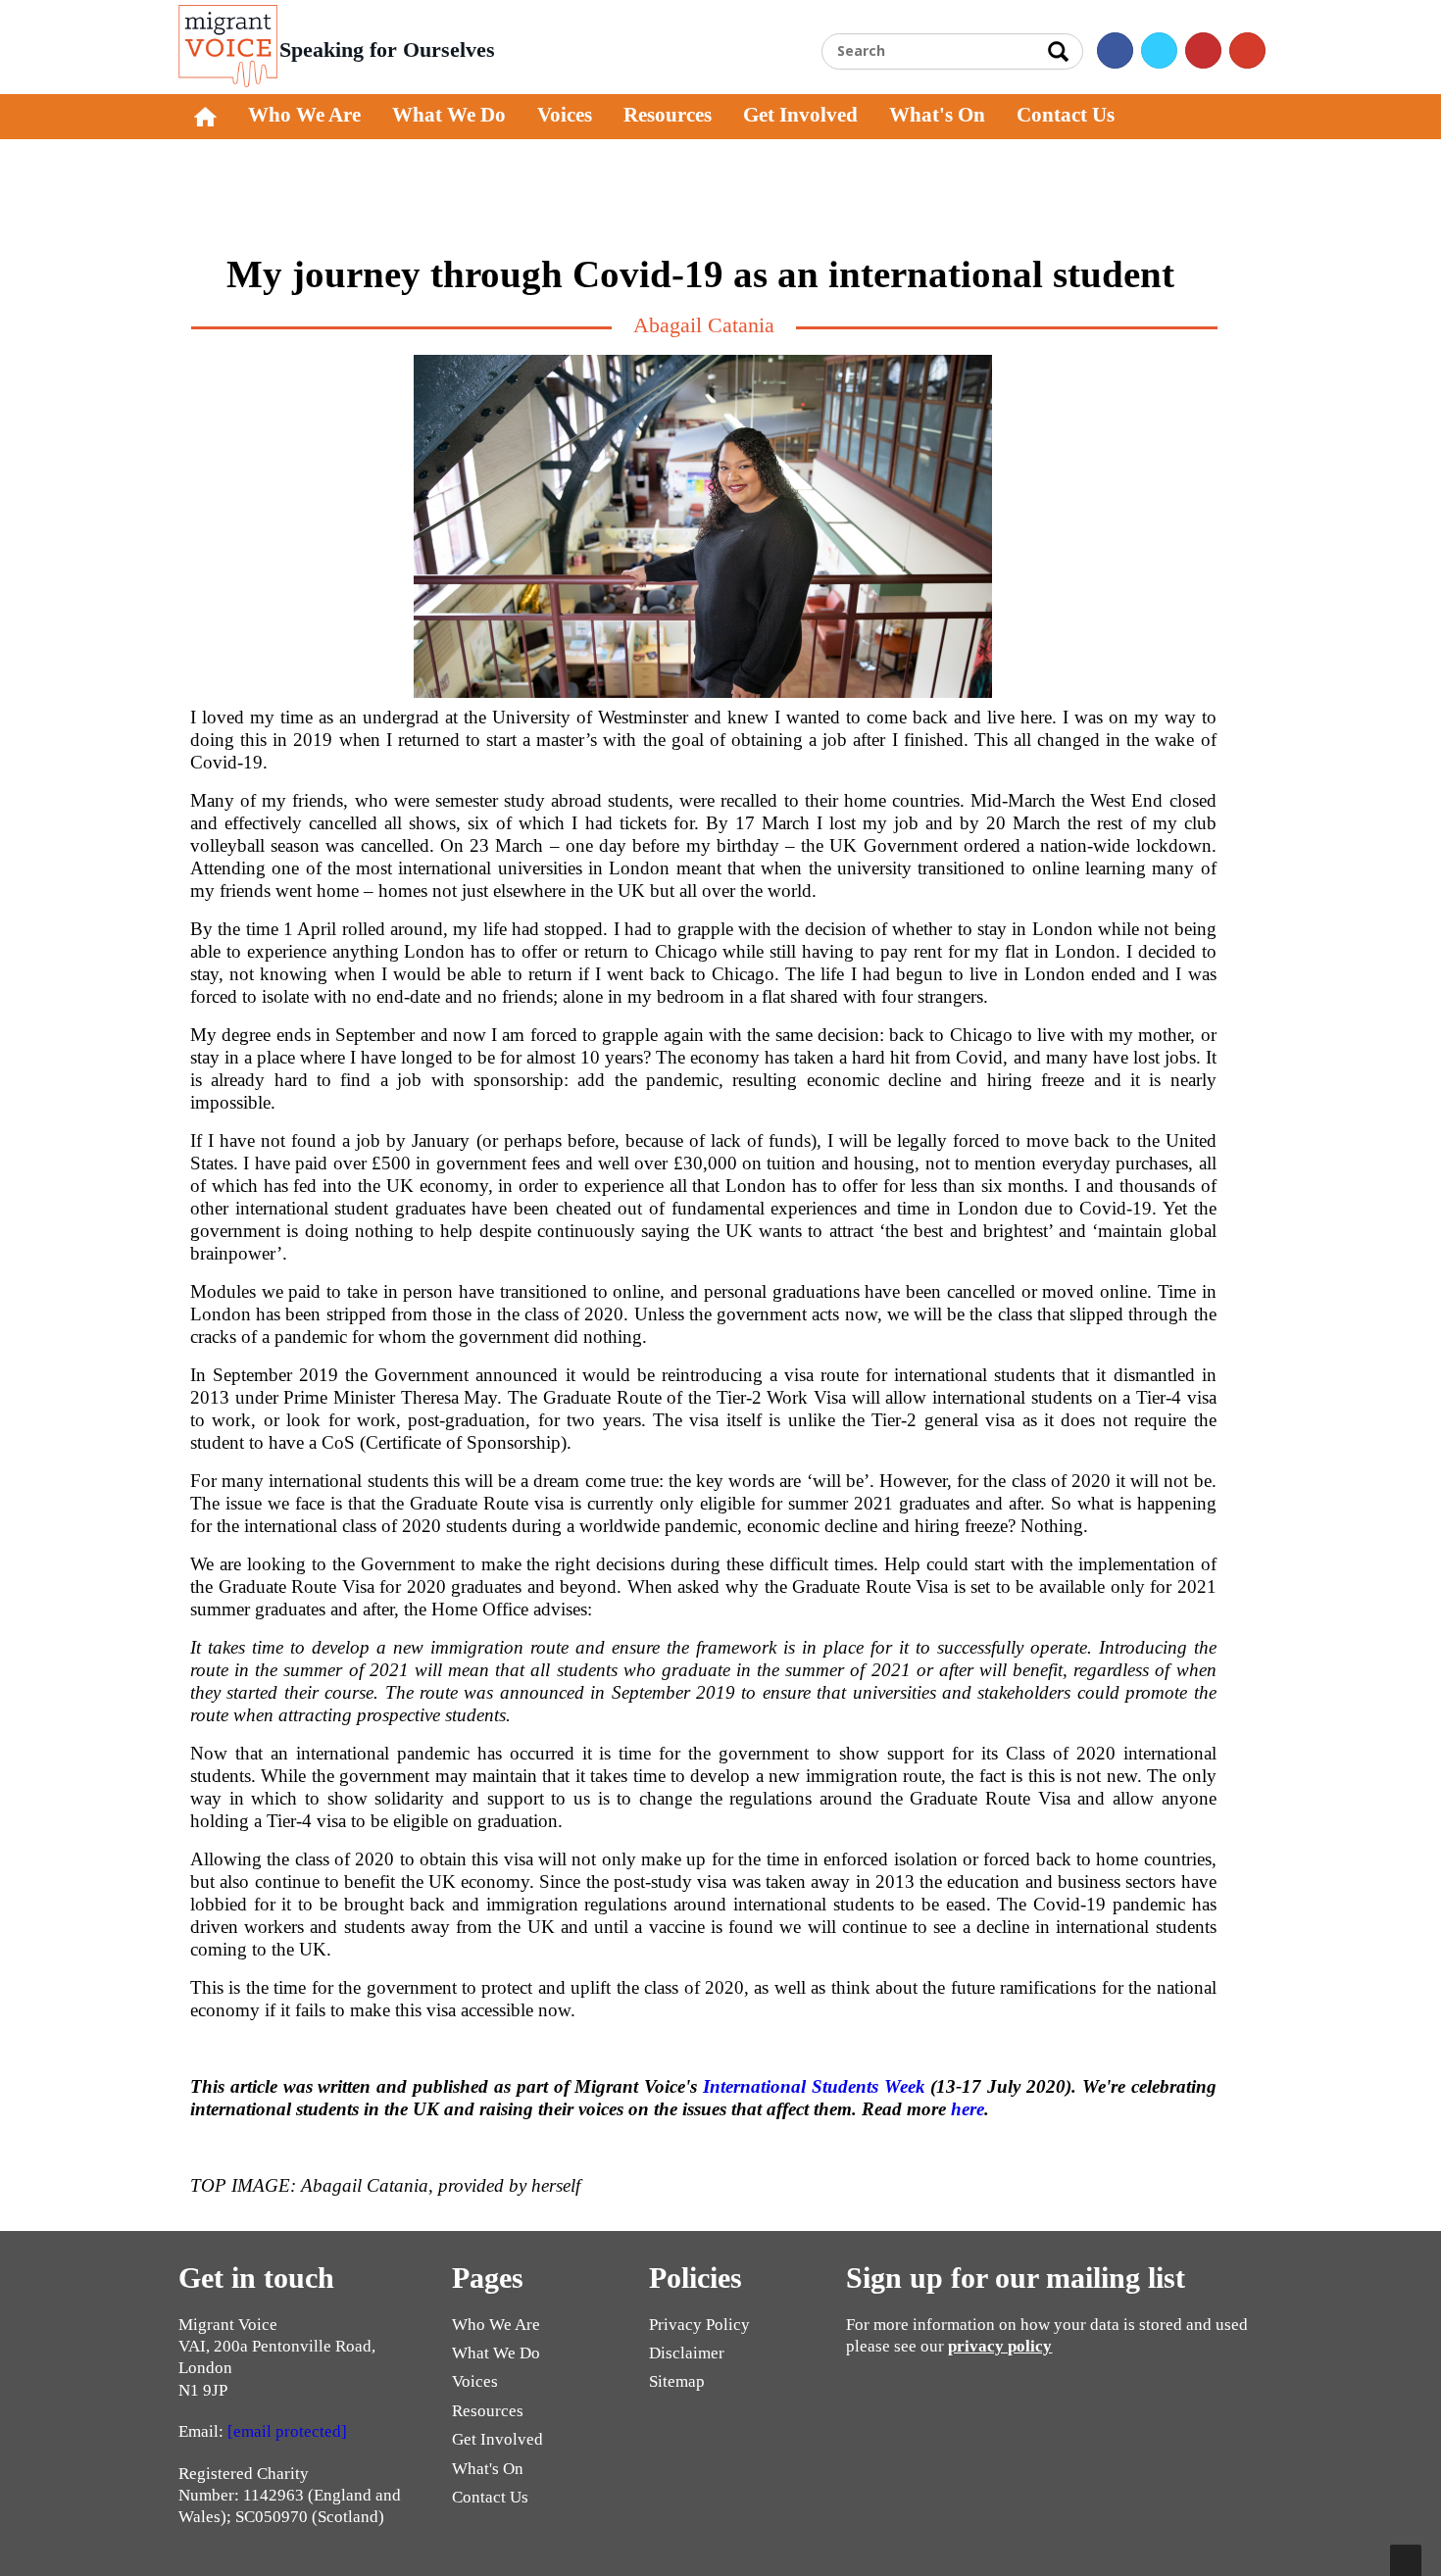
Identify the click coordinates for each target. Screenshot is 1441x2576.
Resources (668, 115)
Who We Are (304, 115)
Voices (565, 115)
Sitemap (677, 2381)
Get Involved (800, 115)
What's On (937, 115)
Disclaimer (687, 2353)
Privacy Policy (699, 2325)
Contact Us (1066, 115)
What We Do (449, 115)
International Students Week (814, 2086)
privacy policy (1000, 2346)
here (968, 2109)
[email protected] (287, 2431)
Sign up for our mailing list (1016, 2278)
